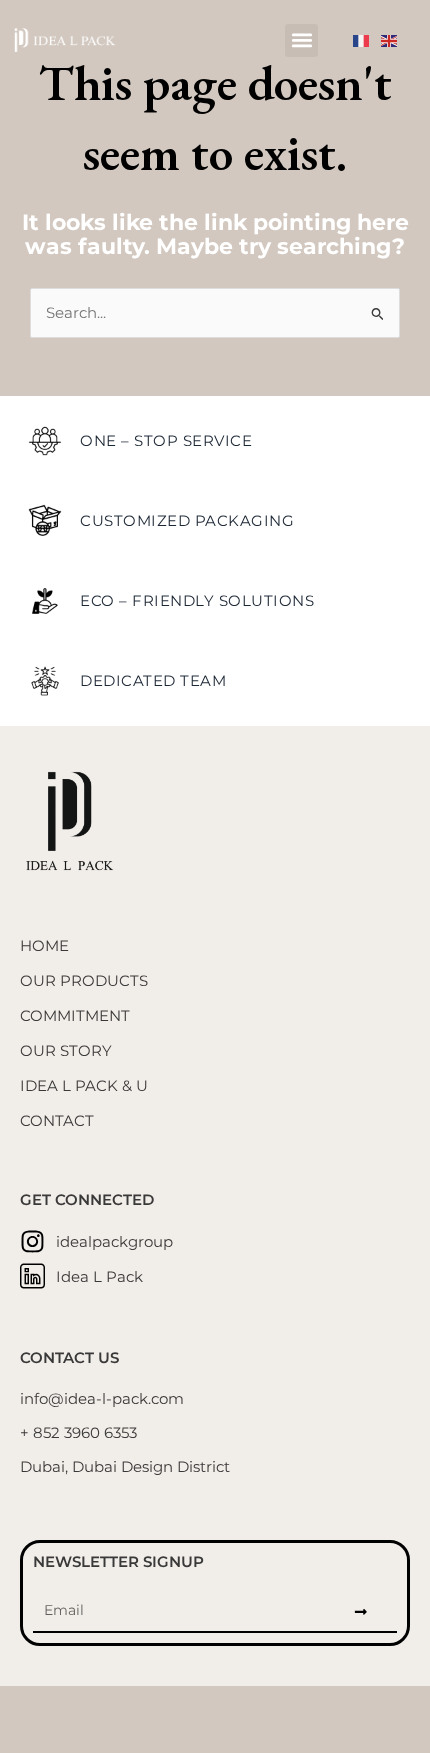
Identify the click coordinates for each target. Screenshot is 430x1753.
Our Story (66, 1051)
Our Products (84, 981)
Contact (57, 1121)
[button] (301, 40)
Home (44, 946)
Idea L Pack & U (84, 1086)
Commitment (75, 1016)
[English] (395, 40)
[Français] (367, 40)
